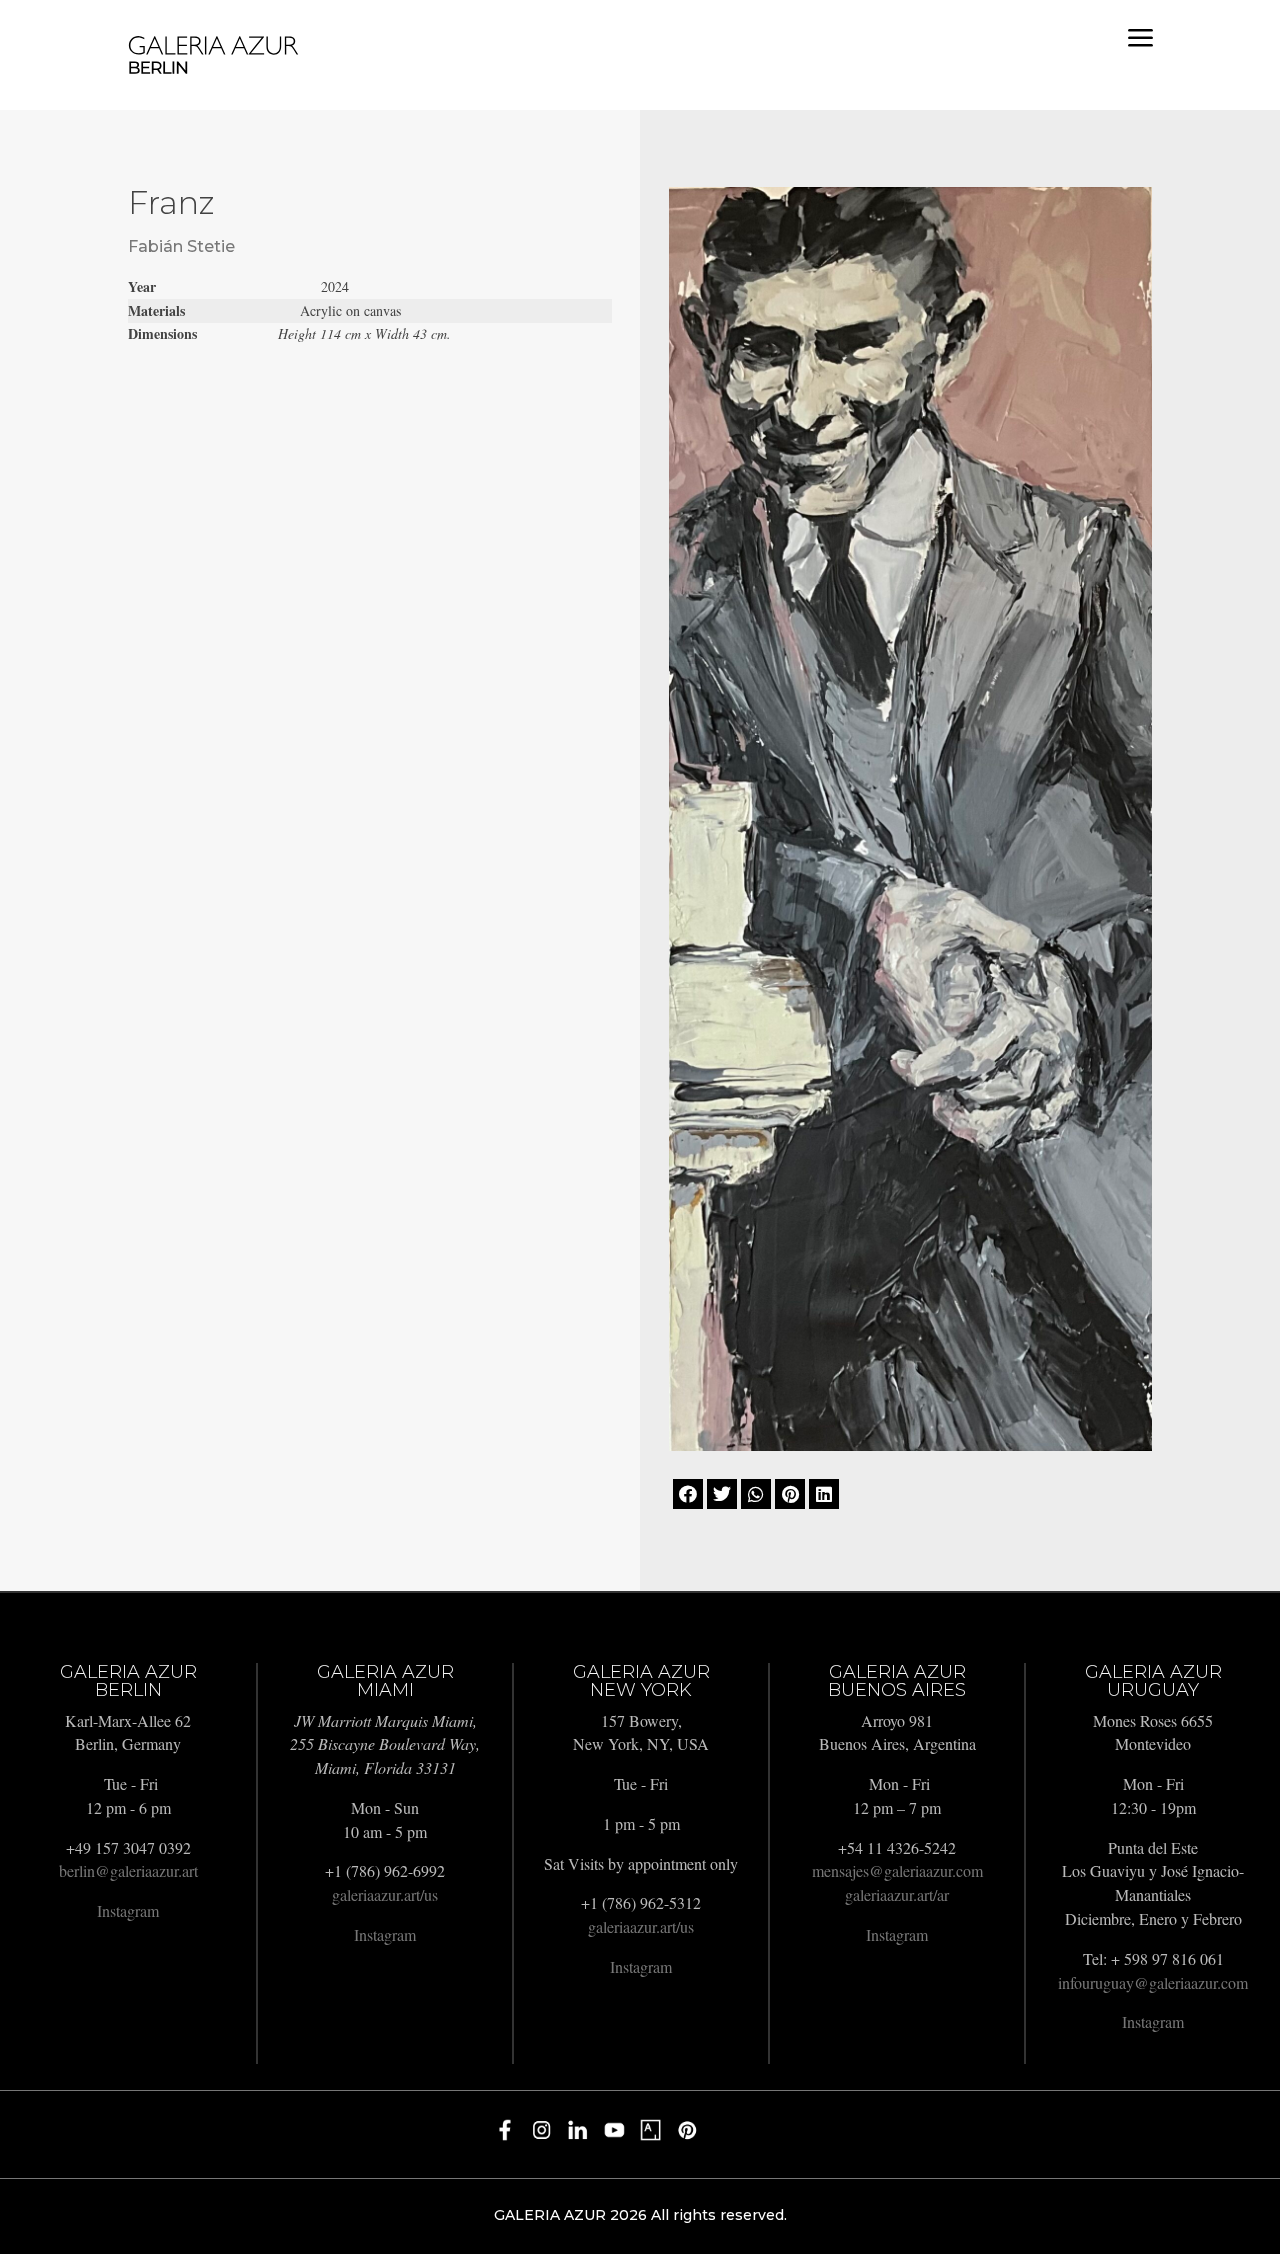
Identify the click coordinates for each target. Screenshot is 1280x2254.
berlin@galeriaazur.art (128, 1870)
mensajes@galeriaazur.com (897, 1870)
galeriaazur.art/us (385, 1894)
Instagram (128, 1910)
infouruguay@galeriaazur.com (1153, 1982)
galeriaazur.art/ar (897, 1894)
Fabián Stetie (181, 246)
